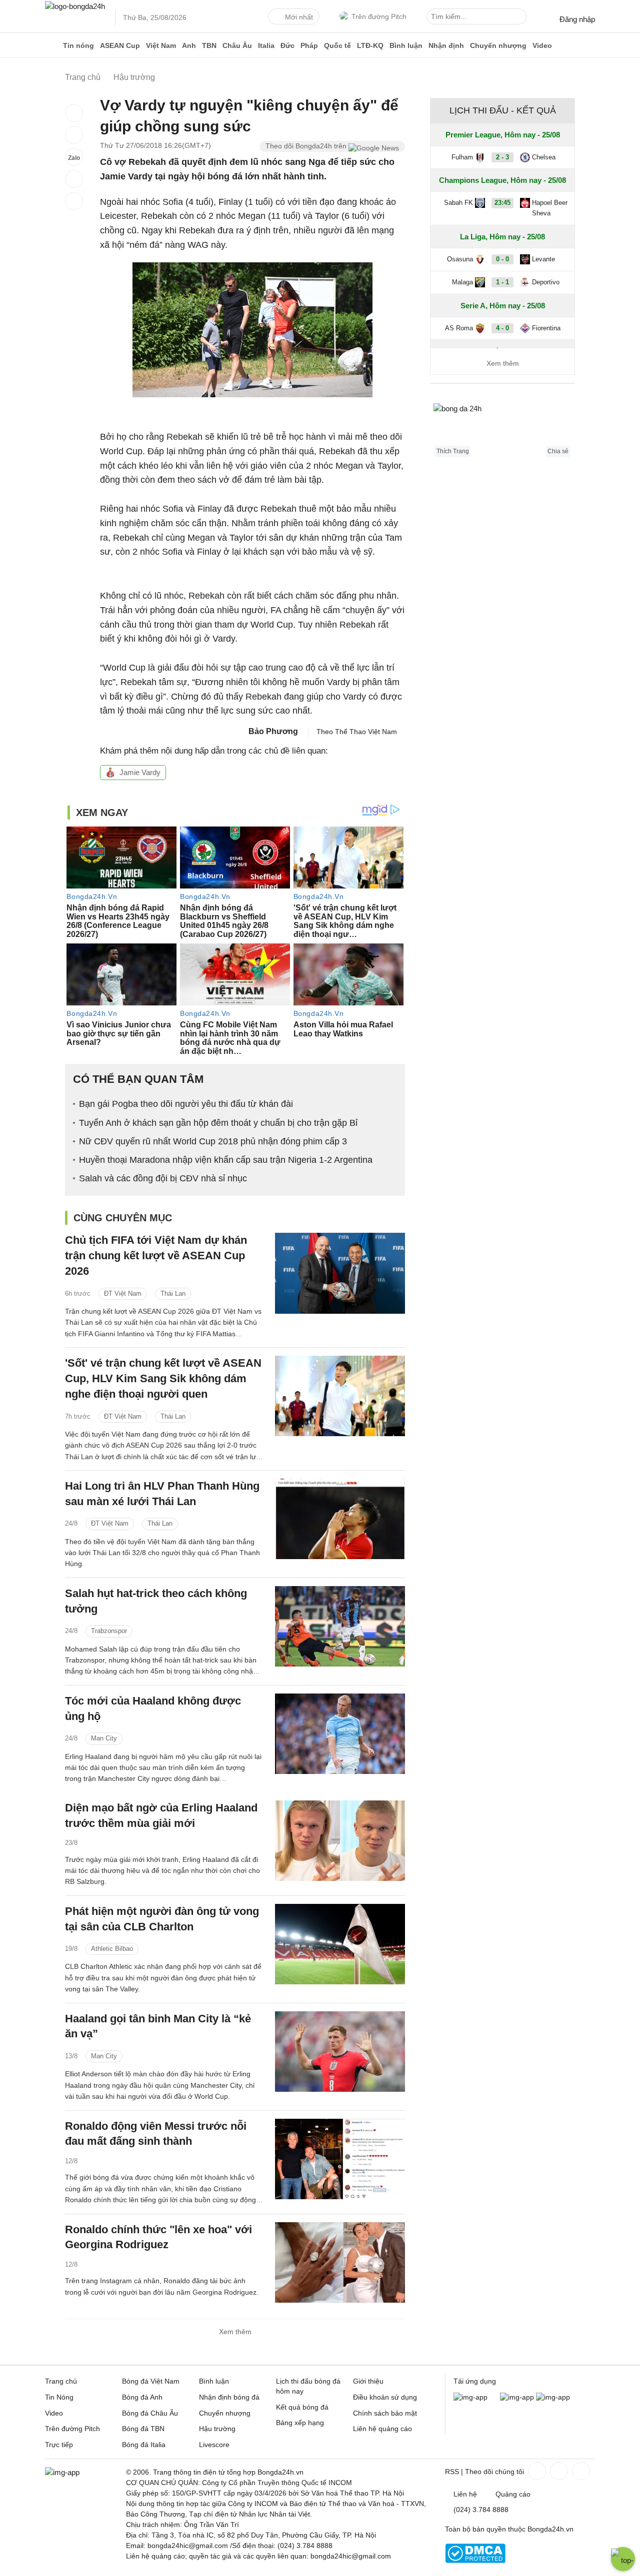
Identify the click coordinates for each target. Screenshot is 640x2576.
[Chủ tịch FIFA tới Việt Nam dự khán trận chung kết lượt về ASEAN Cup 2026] (340, 1273)
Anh (189, 45)
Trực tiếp (59, 2445)
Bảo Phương (273, 731)
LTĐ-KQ (370, 45)
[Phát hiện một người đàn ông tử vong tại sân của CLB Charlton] (340, 1944)
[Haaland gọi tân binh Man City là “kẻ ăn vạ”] (340, 2052)
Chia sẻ (558, 451)
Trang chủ (61, 2381)
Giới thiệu (368, 2381)
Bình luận (406, 45)
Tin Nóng (59, 2397)
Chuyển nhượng (498, 45)
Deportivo (546, 282)
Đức (287, 45)
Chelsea (544, 157)
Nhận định (446, 45)
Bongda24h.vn (550, 2529)
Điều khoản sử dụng (385, 2397)
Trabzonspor (109, 1631)
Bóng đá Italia (144, 2445)
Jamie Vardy (140, 772)
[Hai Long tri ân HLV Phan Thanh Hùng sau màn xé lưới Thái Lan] (340, 1519)
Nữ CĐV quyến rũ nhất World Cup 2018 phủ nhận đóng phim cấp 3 (213, 1141)
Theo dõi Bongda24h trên (307, 146)
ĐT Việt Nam (123, 1293)
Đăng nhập (577, 19)
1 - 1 (502, 282)
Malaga (462, 282)
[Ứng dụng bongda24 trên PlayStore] (517, 2397)
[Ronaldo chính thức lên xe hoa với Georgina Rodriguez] (340, 2262)
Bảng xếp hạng (300, 2423)
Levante (543, 259)
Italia (266, 45)
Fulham (462, 157)
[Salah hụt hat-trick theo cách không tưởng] (340, 1626)
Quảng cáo (513, 2494)
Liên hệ (465, 2494)
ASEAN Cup (120, 45)
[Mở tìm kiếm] (520, 18)
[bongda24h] (52, 45)
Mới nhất (299, 17)
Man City (104, 1738)
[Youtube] (580, 2471)
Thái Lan (173, 1293)
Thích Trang (453, 451)
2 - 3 (502, 157)
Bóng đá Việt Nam (151, 2381)
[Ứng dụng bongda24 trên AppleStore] (553, 2397)
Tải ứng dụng (475, 2381)
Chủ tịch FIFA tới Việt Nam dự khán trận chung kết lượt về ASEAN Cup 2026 (156, 1256)
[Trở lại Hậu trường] (74, 201)
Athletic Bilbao (112, 1949)
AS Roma (459, 328)
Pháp (309, 45)
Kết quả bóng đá (302, 2407)
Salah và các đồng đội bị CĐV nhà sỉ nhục (163, 1178)
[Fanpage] (536, 2471)
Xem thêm (235, 2332)
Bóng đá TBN (143, 2429)
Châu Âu (237, 45)
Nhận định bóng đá (229, 2397)
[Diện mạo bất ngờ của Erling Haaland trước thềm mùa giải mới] (340, 1841)
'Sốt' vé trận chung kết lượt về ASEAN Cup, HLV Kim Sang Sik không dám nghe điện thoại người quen (163, 1378)
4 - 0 (502, 328)
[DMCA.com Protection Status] (475, 2561)
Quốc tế (337, 45)
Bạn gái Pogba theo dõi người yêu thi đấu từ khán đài (186, 1104)
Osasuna (460, 259)
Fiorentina (546, 328)
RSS (452, 2472)
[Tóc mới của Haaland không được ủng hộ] (340, 1734)
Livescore (214, 2445)
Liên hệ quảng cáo (382, 2429)
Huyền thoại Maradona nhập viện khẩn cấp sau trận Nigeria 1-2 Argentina (226, 1160)
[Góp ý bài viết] (74, 179)
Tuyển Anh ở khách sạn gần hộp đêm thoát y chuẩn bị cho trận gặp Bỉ (218, 1123)
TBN (209, 45)
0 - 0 (502, 259)
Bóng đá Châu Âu (150, 2413)
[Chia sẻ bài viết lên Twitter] (74, 135)
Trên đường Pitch (379, 16)
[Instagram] (558, 2471)
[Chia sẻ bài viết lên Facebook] (74, 113)
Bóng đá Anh (142, 2397)
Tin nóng (78, 45)
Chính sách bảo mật (385, 2413)
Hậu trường (217, 2429)
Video (542, 45)
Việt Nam (161, 45)
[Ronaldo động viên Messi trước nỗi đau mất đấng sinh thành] (340, 2159)
